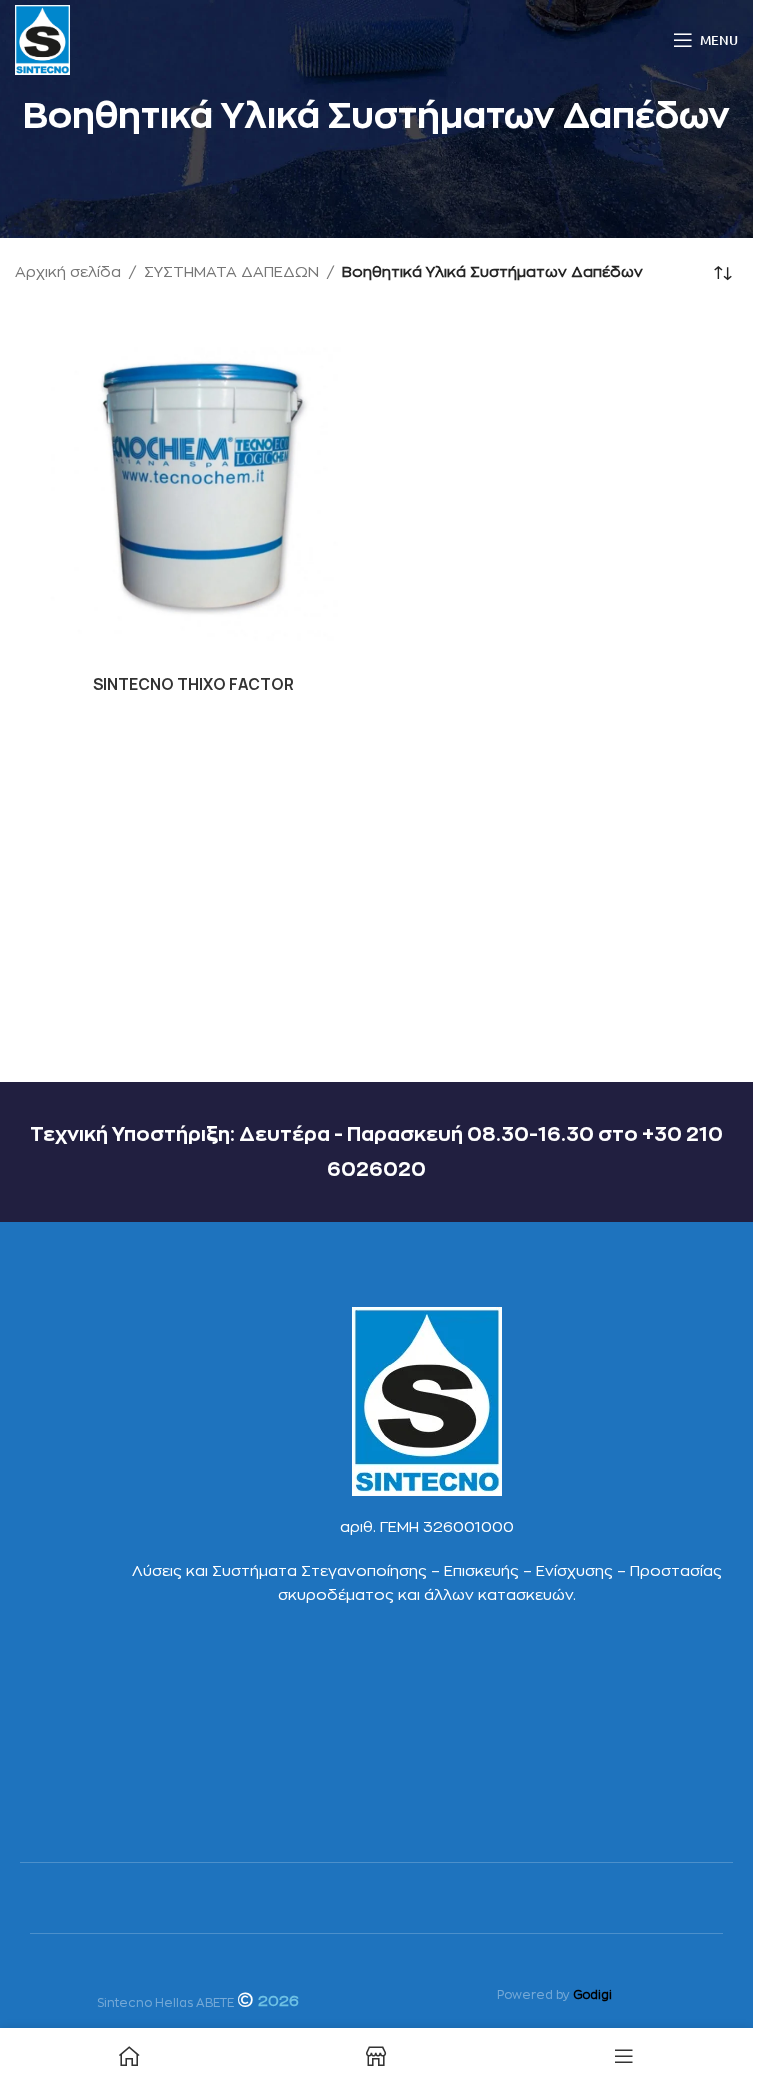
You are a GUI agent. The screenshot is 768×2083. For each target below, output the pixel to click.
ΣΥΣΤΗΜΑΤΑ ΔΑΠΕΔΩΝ (231, 272)
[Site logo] (42, 39)
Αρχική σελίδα (68, 272)
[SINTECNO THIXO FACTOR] (193, 486)
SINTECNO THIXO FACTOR (193, 684)
